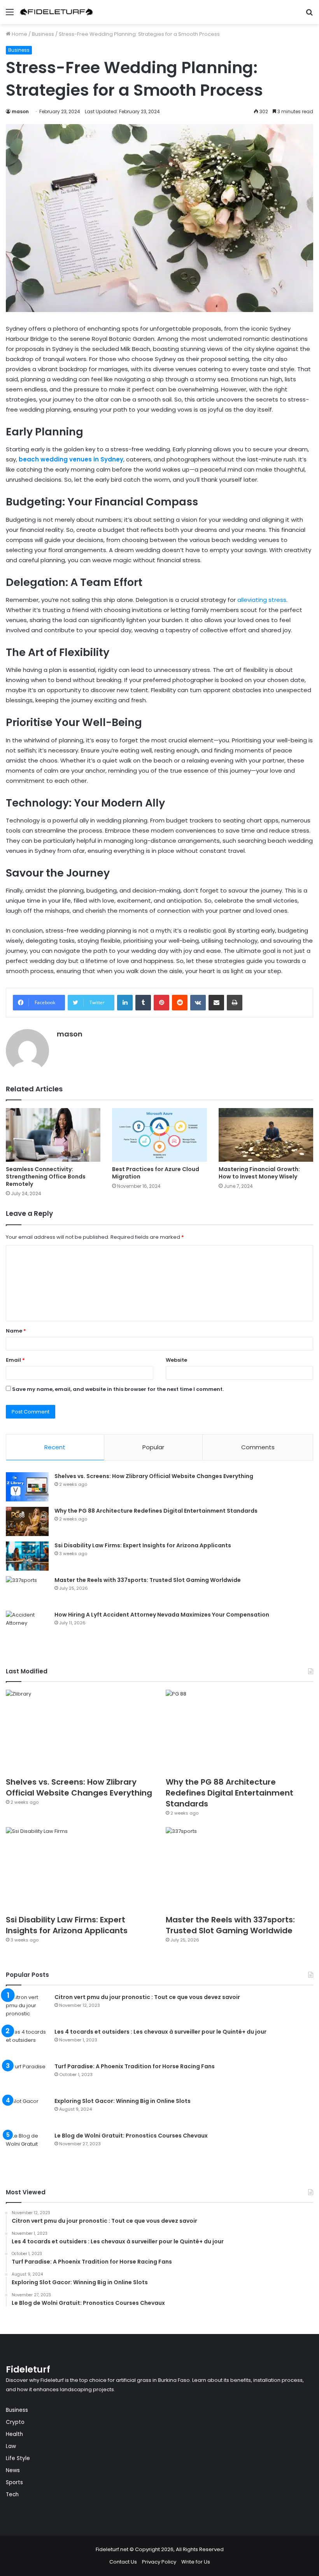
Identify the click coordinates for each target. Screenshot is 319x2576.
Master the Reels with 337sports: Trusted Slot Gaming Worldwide (148, 1580)
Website (176, 1360)
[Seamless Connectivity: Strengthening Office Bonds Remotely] (53, 1135)
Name (16, 1331)
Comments (258, 1447)
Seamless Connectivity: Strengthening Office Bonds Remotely (46, 1177)
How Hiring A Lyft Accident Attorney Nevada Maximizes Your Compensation (162, 1615)
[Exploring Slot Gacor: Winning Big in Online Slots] (27, 2112)
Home (19, 34)
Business (43, 34)
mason (20, 111)
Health (14, 2434)
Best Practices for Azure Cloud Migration (156, 1173)
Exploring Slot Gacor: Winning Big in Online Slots (123, 2101)
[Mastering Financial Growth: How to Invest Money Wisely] (266, 1135)
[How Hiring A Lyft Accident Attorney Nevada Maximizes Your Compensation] (27, 1625)
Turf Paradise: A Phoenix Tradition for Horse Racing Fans (135, 2066)
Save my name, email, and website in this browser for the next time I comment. (118, 1389)
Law (11, 2446)
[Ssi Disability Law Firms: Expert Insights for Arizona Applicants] (27, 1556)
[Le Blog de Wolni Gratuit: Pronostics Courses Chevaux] (27, 2146)
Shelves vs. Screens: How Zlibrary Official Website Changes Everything (154, 1476)
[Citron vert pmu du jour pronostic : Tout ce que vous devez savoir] (27, 2008)
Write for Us (196, 2562)
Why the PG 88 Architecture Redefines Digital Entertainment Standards (156, 1511)
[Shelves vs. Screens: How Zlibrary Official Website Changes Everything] (27, 1487)
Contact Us (123, 2562)
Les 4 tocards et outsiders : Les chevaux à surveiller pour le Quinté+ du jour (160, 2032)
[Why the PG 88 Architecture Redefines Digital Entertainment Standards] (27, 1521)
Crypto (15, 2422)
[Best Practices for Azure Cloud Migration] (159, 1135)
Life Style (18, 2458)
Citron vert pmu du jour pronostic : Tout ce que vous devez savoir (147, 1997)
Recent (55, 1447)
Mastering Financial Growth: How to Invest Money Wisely (259, 1173)
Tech (12, 2494)
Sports (14, 2482)
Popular (153, 1447)
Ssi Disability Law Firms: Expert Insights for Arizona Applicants (143, 1545)
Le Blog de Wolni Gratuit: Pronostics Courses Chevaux (131, 2136)
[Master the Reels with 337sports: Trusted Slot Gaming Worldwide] (27, 1591)
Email (15, 1360)
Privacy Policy (159, 2562)
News (13, 2470)
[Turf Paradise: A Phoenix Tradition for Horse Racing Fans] (27, 2077)
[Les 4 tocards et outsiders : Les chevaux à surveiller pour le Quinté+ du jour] (27, 2042)
